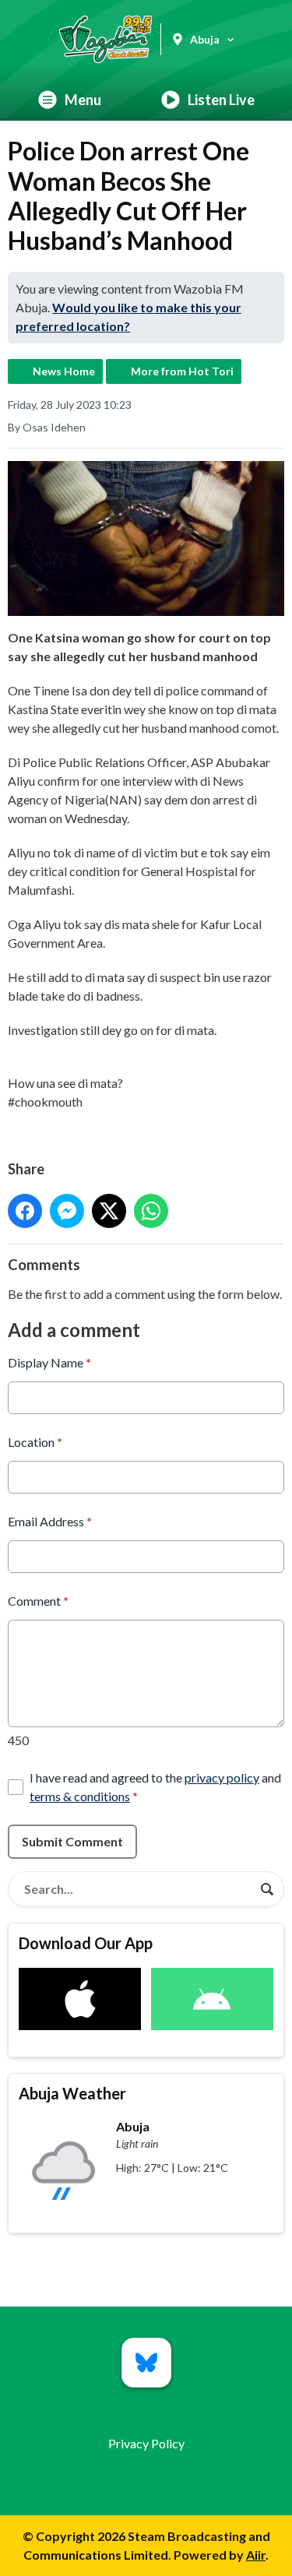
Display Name (49, 1362)
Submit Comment (72, 1841)
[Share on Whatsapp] (151, 1211)
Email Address (50, 1521)
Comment (38, 1601)
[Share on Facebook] (25, 1211)
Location (35, 1442)
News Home (64, 371)
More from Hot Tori (182, 371)
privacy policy (222, 1777)
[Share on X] (109, 1211)
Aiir (256, 2555)
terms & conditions (80, 1796)
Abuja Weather (72, 2093)
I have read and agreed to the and (155, 1787)
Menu (83, 100)
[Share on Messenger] (67, 1211)
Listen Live (221, 100)
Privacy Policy (146, 2443)
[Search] (267, 1889)
